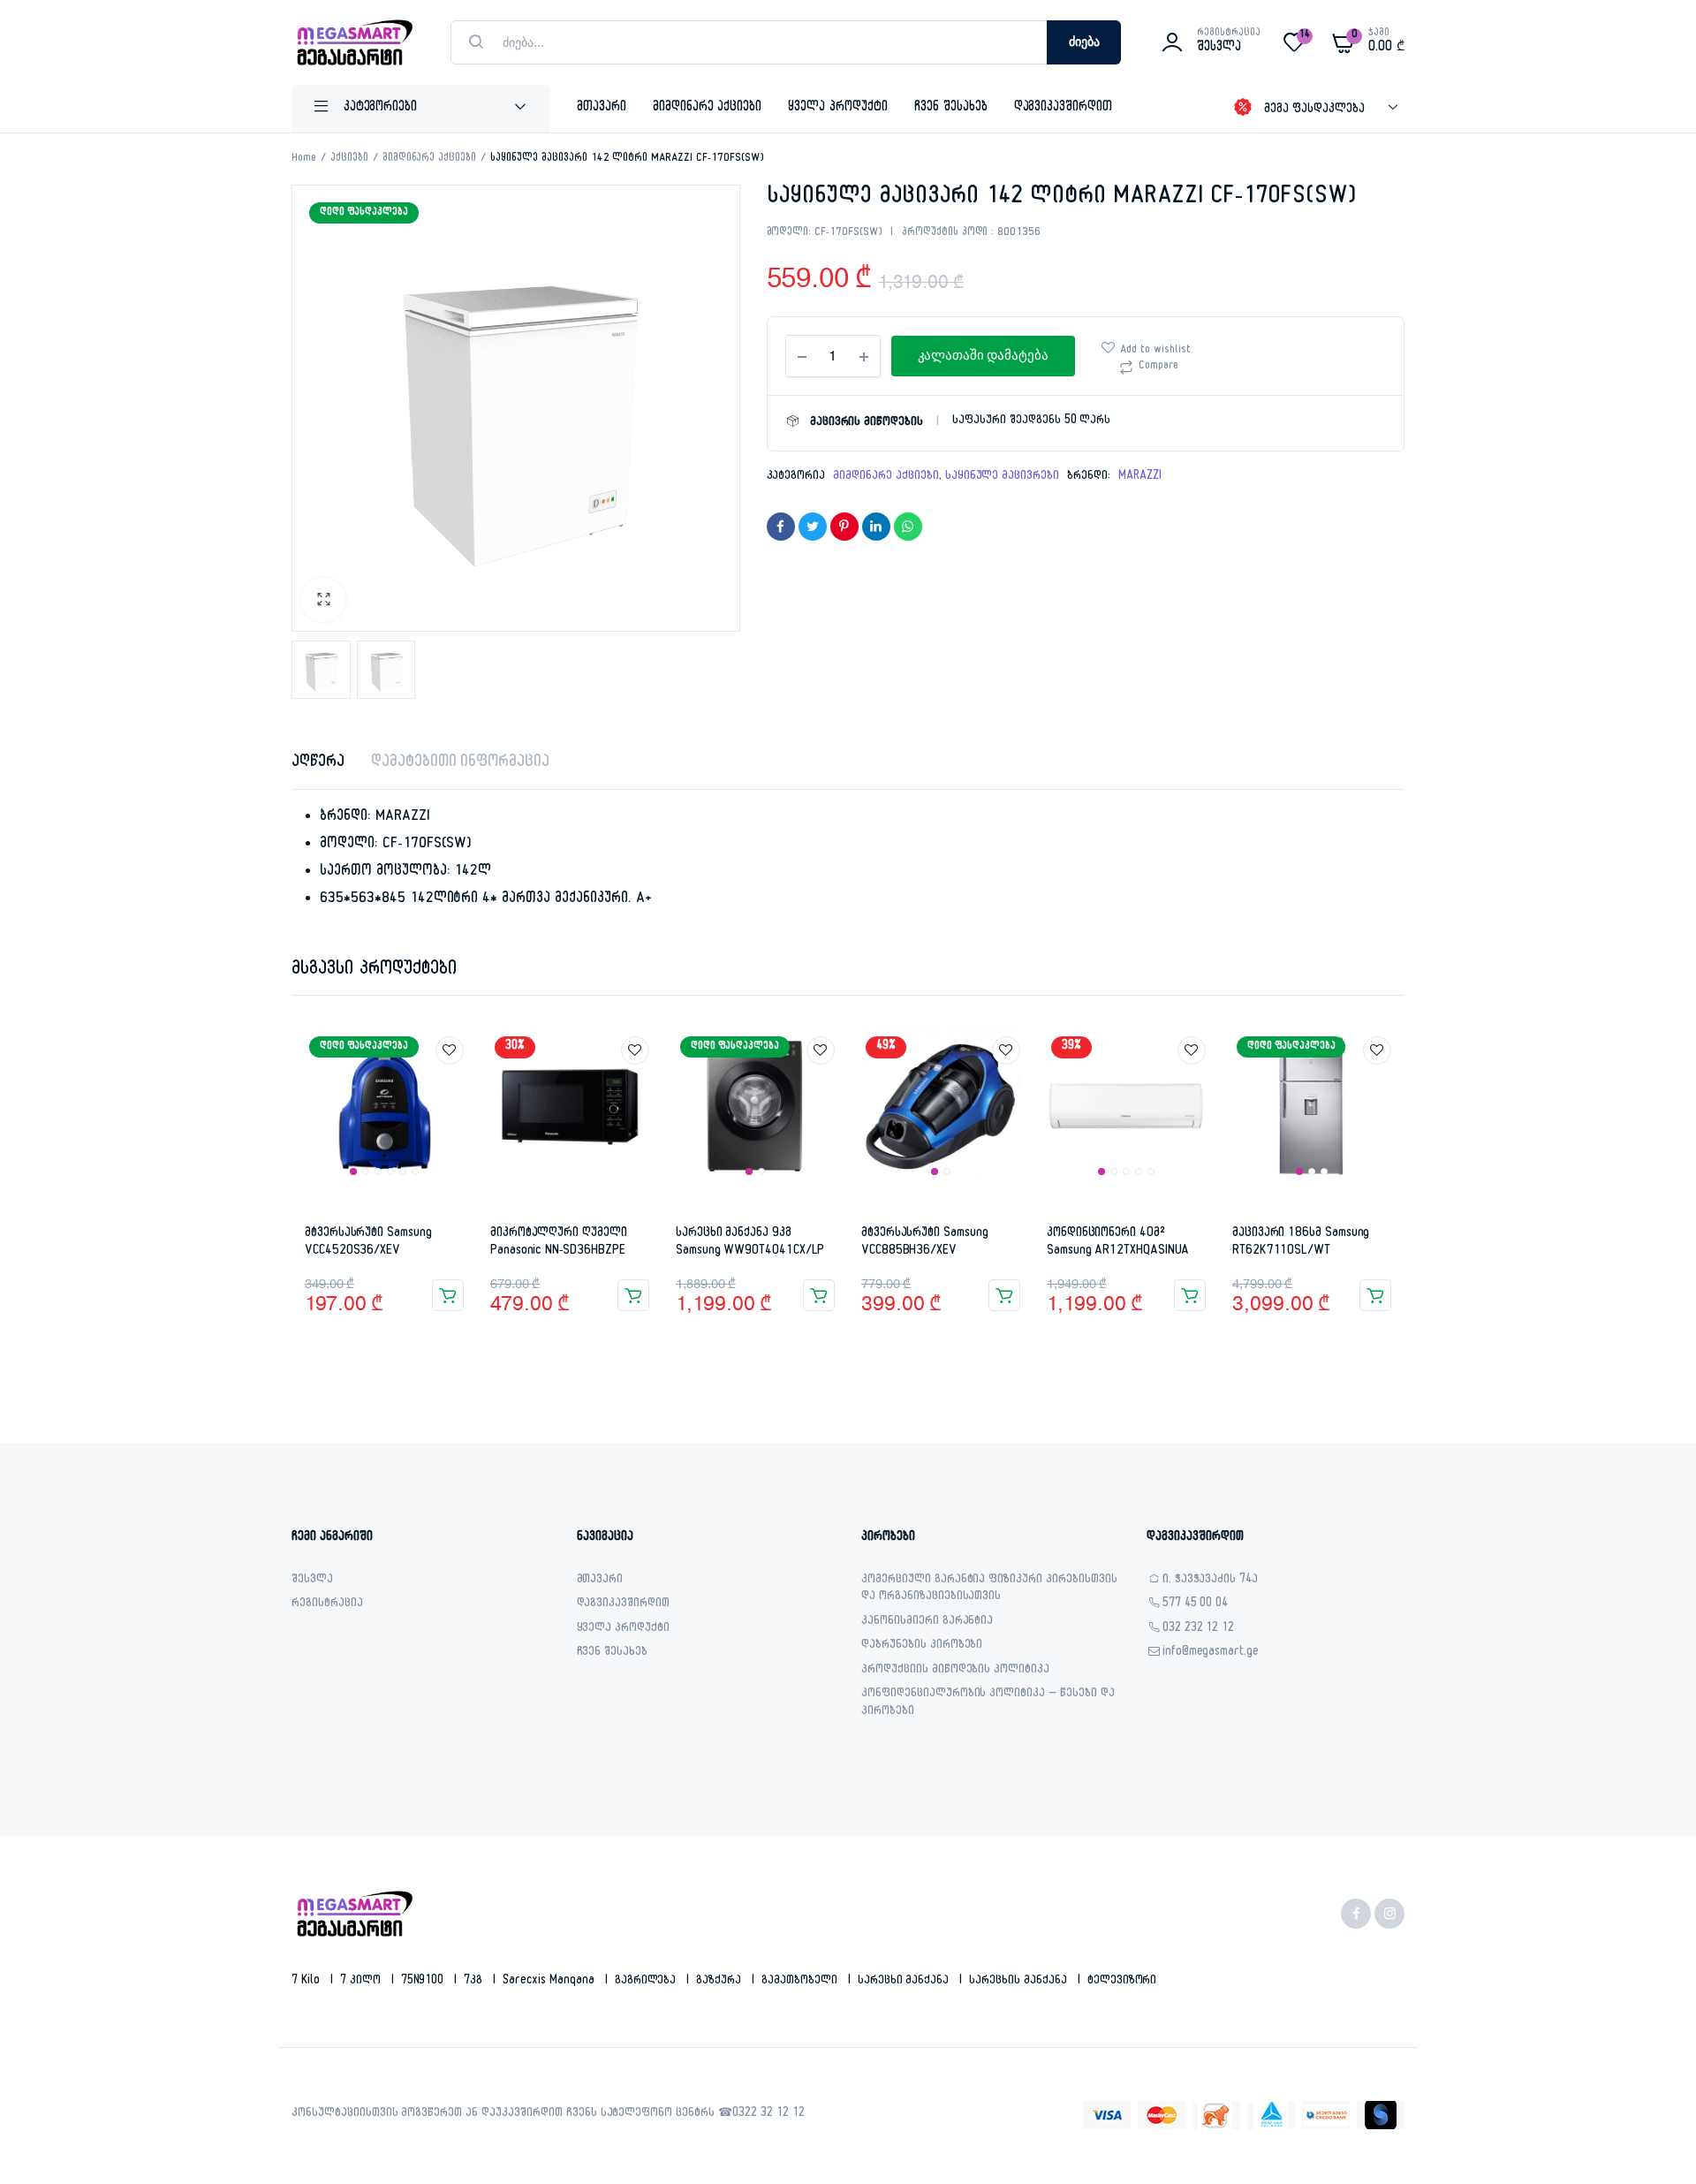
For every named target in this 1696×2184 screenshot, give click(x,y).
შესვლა (312, 1581)
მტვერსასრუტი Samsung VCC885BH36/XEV (925, 1243)
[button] (323, 600)
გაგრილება (647, 1982)
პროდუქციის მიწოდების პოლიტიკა (955, 1671)
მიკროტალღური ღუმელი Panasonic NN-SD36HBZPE (559, 1243)
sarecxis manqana (550, 1982)
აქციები (349, 159)
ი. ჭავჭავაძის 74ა (1211, 1581)
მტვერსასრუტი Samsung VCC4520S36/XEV (368, 1243)
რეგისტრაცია (327, 1605)
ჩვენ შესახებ (951, 108)
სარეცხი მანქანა (905, 1982)
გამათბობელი (801, 1982)
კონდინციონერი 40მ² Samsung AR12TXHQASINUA (1118, 1243)
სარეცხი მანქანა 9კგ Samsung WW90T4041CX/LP (750, 1243)
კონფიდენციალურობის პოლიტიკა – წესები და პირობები (988, 1704)
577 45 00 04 (1196, 1605)
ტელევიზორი (1122, 1982)
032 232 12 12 (1199, 1630)
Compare (1158, 367)
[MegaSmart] (353, 42)
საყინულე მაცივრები (1002, 477)
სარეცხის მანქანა (1020, 1982)
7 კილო (362, 1982)
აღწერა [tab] (318, 764)
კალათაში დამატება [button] (448, 1295)
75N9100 (424, 1982)
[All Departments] (421, 109)
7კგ (475, 1982)
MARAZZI (1140, 477)
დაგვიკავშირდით (1064, 108)
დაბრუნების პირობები (922, 1646)
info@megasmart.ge (1211, 1653)
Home (304, 159)
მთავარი (602, 108)
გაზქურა (720, 1982)
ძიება (1084, 42)
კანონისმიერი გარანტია (927, 1623)
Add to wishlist (1155, 351)
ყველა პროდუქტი (838, 108)
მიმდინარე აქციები (708, 108)
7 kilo (307, 1982)
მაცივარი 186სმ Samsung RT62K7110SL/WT (1301, 1243)
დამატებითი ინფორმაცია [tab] (460, 764)
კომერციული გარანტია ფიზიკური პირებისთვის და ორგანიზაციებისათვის (989, 1590)
